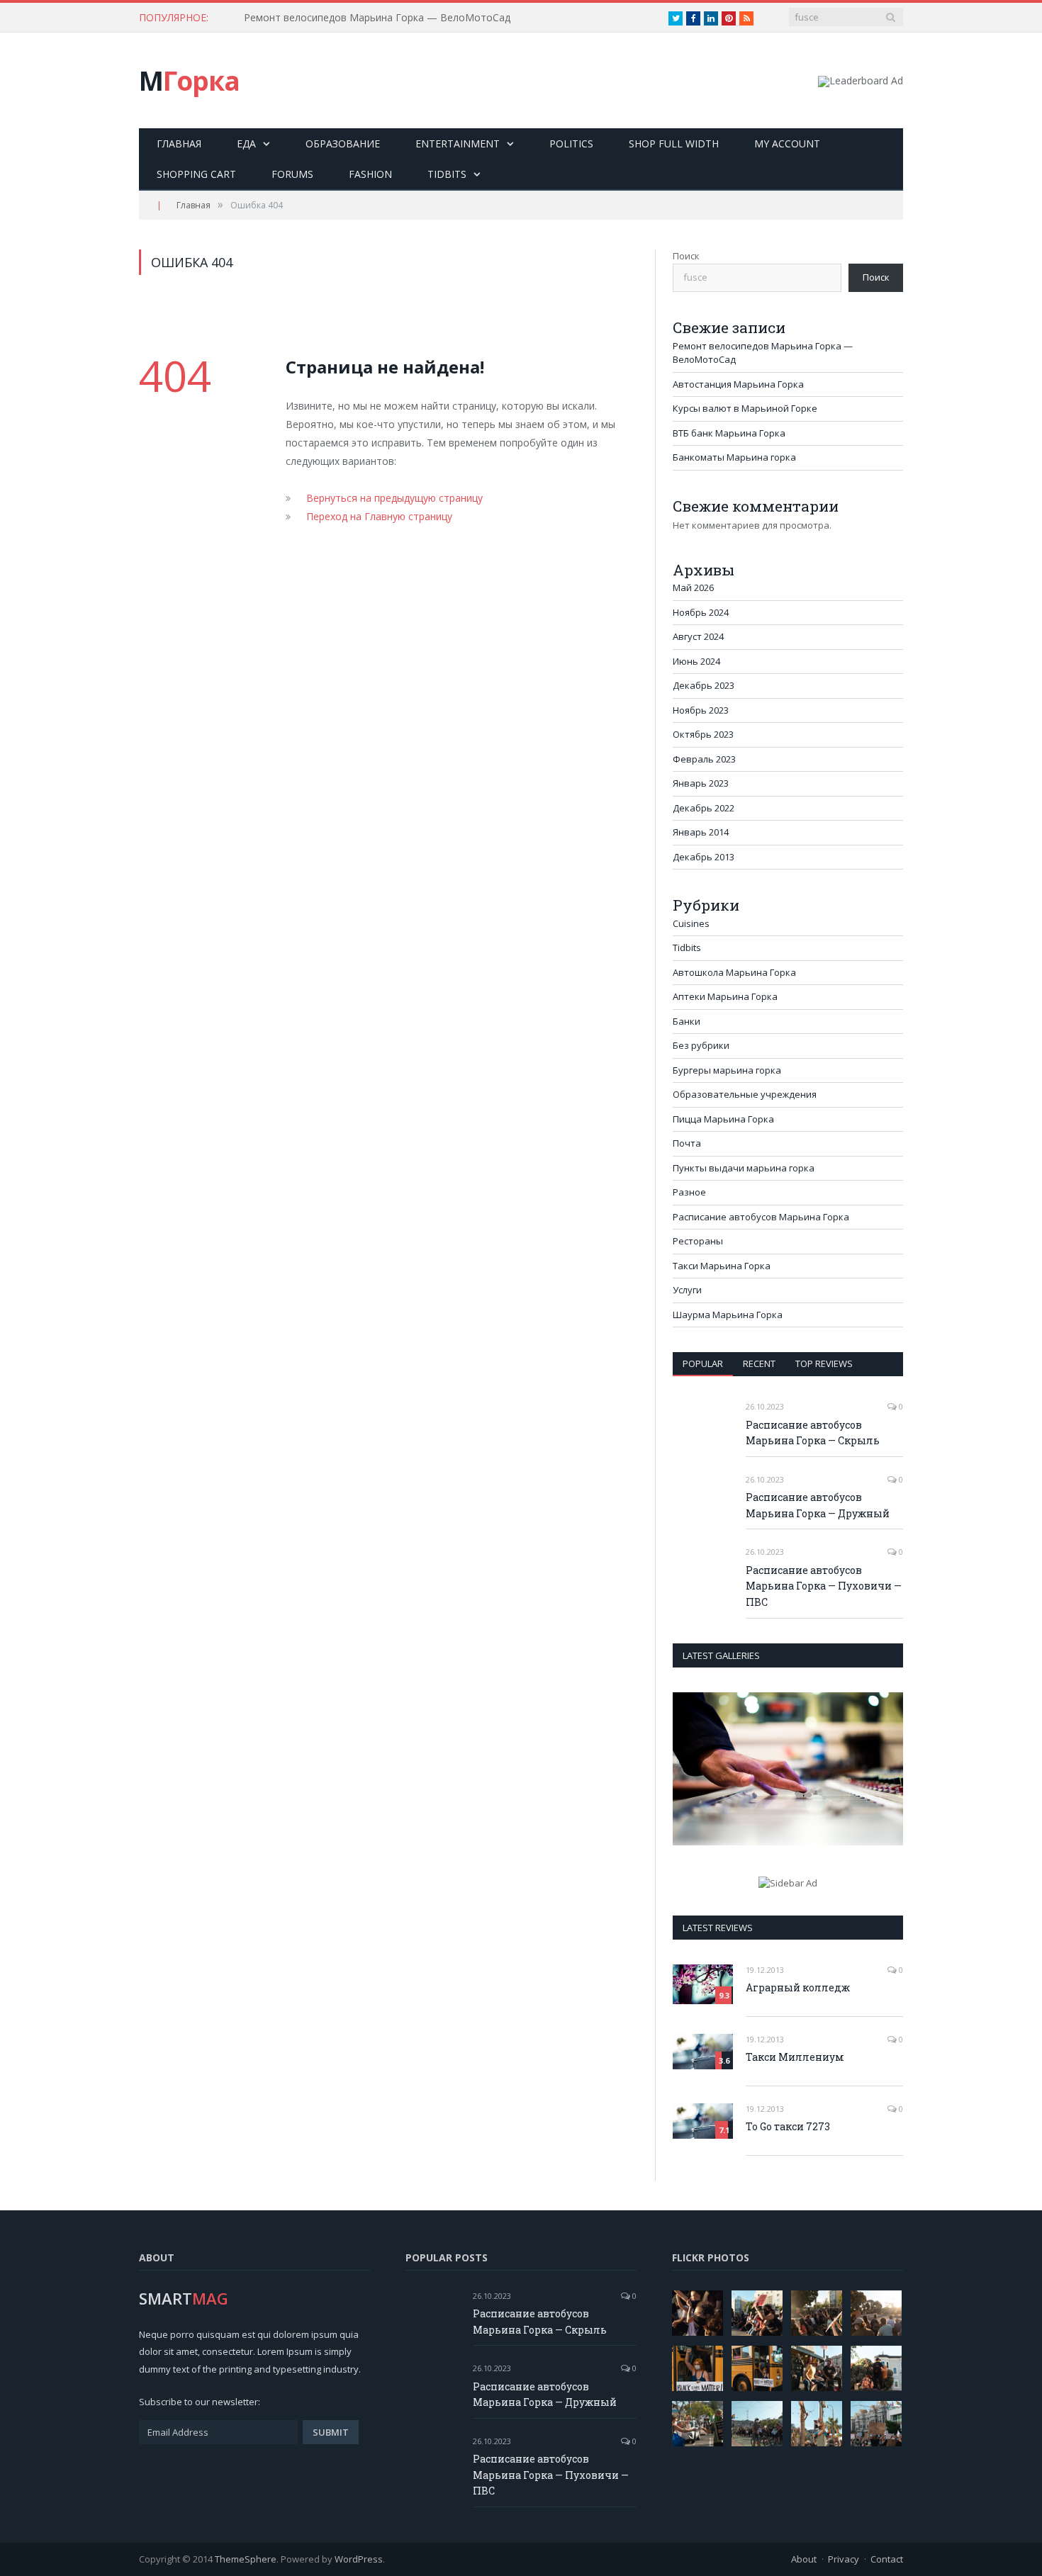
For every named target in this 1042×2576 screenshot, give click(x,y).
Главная (179, 144)
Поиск (686, 256)
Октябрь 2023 (703, 734)
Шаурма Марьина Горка (728, 1315)
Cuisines (691, 923)
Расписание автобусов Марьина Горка (761, 1217)
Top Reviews (824, 1363)
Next (887, 1771)
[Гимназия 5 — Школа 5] (788, 1769)
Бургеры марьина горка (727, 1070)
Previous (689, 1771)
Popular (703, 1363)
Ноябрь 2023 (701, 710)
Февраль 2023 (704, 759)
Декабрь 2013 (704, 857)
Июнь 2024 (696, 661)
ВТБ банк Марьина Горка (729, 433)
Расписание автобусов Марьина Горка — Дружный (818, 1505)
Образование (343, 144)
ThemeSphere (246, 2559)
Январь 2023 (701, 783)
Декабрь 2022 (704, 808)
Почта (687, 1143)
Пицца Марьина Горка (723, 1119)
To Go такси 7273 (788, 2126)
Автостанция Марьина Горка (314, 18)
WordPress (359, 2559)
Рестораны (698, 1241)
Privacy (844, 2559)
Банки (687, 1021)
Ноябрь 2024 (701, 612)
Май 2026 (693, 587)
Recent (759, 1363)
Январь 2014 (701, 832)
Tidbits (447, 174)
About (804, 2559)
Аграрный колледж (798, 1987)
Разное (689, 1192)
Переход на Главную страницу (379, 516)
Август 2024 (698, 636)
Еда (246, 144)
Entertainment (458, 144)
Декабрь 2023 (704, 685)
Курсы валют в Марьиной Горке (745, 408)
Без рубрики (701, 1045)
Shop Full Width (674, 144)
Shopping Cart (196, 174)
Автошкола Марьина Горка (734, 972)
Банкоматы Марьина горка (734, 457)
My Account (787, 144)
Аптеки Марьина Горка (725, 996)
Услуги (687, 1290)
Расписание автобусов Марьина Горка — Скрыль (813, 1433)
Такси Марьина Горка (722, 1266)
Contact (887, 2559)
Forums (292, 174)
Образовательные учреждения (745, 1094)
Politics (571, 144)
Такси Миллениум (795, 2057)
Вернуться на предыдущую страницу (394, 498)
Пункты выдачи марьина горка (744, 1168)
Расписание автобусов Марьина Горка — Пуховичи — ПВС (824, 1586)
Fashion (370, 174)
